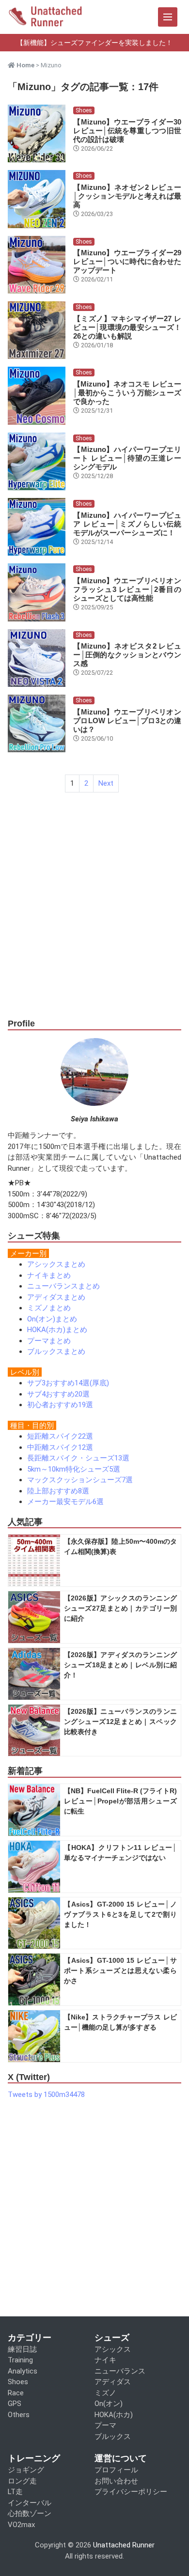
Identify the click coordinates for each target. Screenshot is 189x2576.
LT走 (15, 2492)
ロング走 (22, 2481)
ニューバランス (120, 2371)
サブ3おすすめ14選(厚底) (68, 1383)
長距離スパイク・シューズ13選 (78, 1458)
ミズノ (105, 2393)
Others (19, 2415)
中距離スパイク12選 (60, 1447)
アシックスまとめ (56, 1264)
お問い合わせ (116, 2481)
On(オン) (109, 2404)
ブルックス (113, 2436)
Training (20, 2360)
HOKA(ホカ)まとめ (57, 1330)
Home (25, 65)
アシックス (113, 2349)
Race (16, 2393)
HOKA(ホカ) (114, 2415)
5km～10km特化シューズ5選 (74, 1469)
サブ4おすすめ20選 (58, 1394)
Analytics (23, 2371)
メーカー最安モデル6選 (65, 1502)
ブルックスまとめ (56, 1351)
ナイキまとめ (49, 1275)
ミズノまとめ (49, 1308)
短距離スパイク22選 (60, 1436)
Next (106, 783)
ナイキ (105, 2360)
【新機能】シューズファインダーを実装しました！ (94, 43)
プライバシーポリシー (131, 2492)
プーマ (105, 2425)
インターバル (30, 2503)
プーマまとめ (49, 1341)
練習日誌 (22, 2349)
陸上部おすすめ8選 (58, 1491)
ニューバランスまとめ (63, 1286)
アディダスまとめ (56, 1297)
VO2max (21, 2525)
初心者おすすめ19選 (60, 1405)
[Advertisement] (94, 915)
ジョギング (26, 2470)
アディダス (113, 2382)
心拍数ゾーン (30, 2514)
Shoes (84, 110)
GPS (15, 2404)
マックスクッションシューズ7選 (80, 1480)
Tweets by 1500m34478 (46, 2095)
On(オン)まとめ (52, 1319)
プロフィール (116, 2470)
